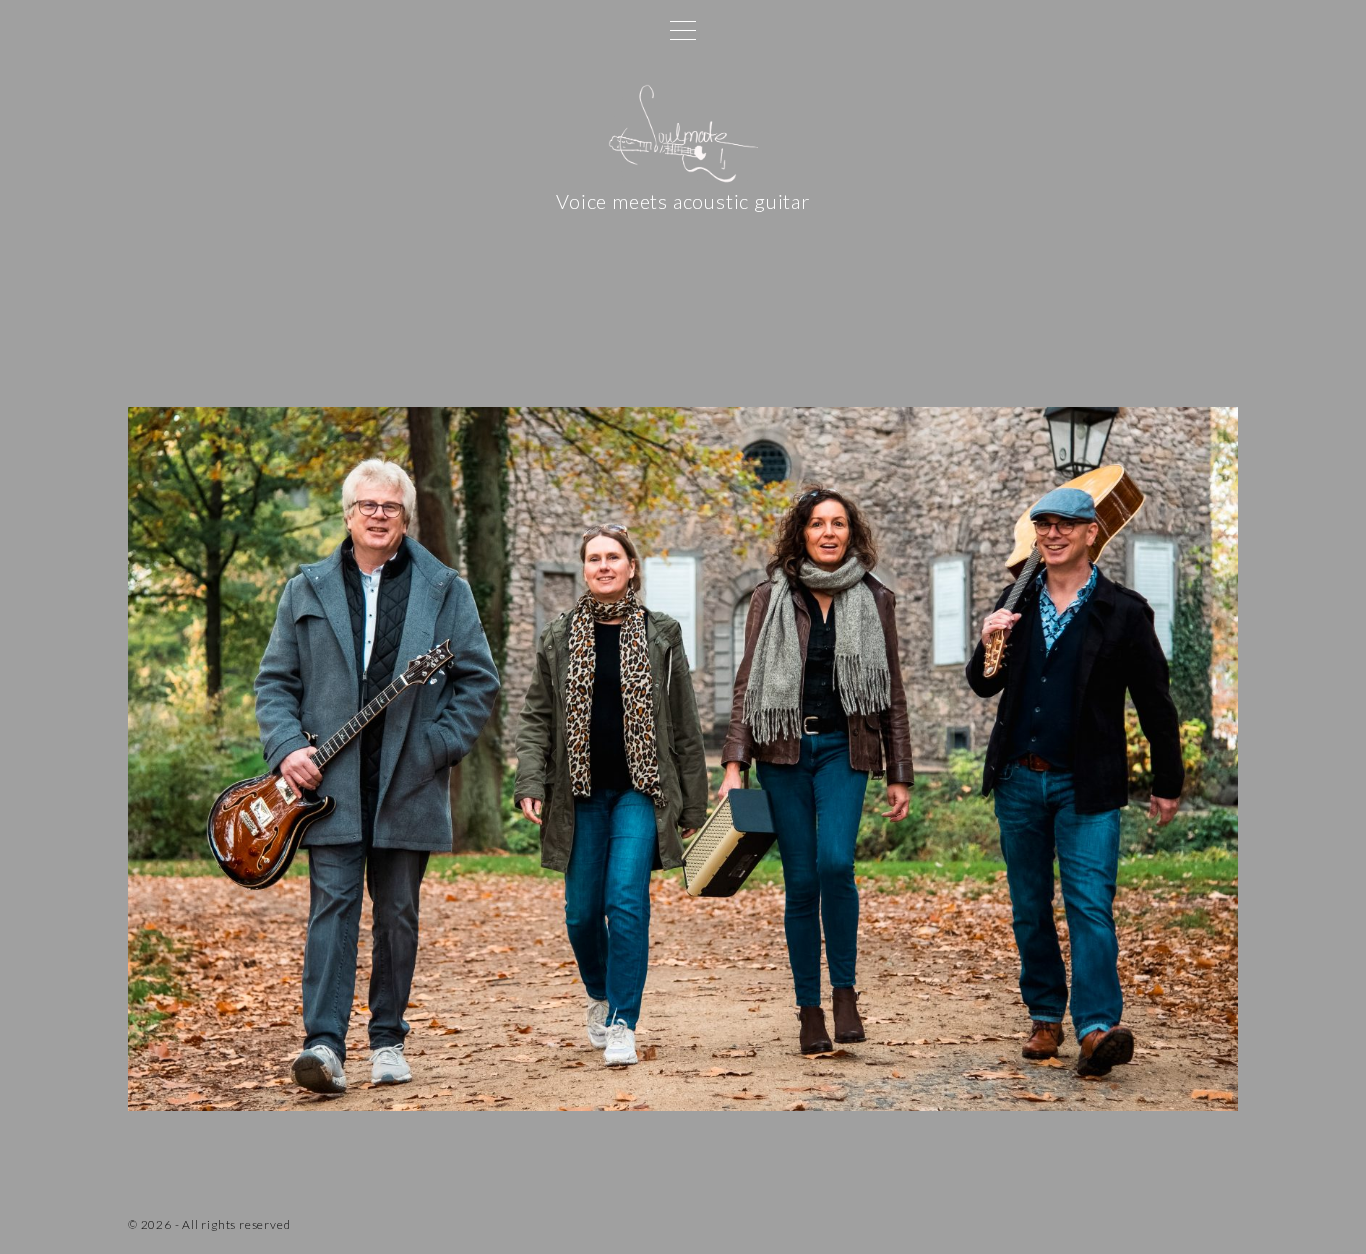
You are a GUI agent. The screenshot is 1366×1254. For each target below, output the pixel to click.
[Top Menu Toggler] (683, 30)
